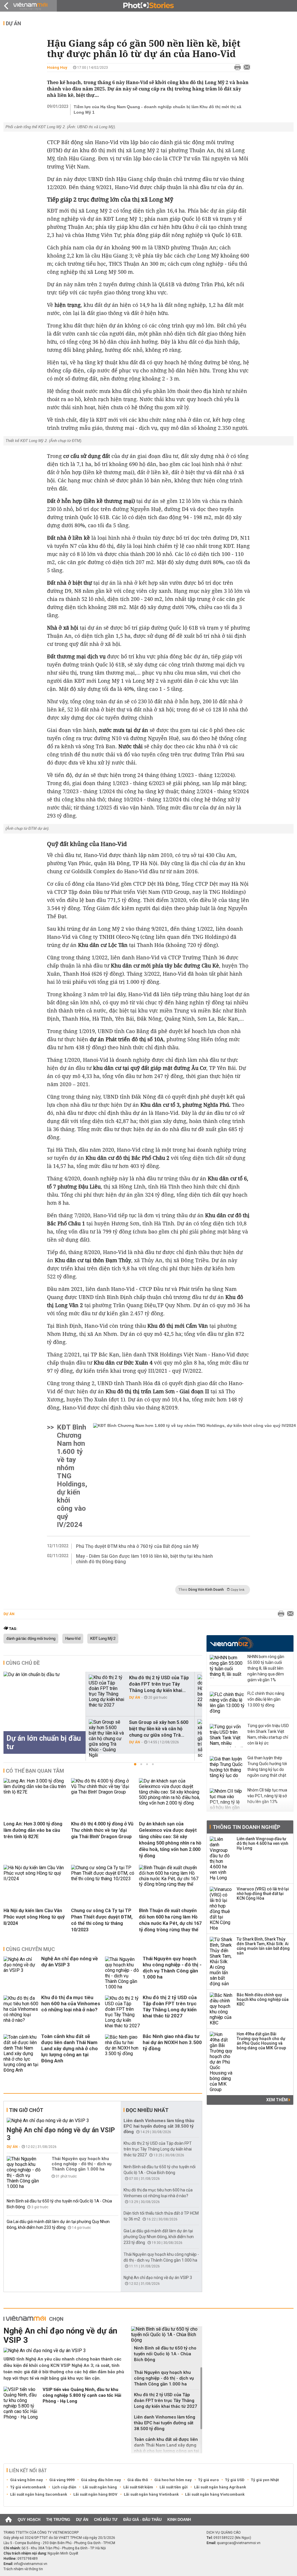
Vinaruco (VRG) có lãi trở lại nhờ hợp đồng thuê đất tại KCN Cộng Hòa (263, 1894)
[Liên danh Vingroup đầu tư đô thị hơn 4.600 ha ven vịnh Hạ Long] (221, 1858)
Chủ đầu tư (106, 2520)
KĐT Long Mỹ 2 (103, 1639)
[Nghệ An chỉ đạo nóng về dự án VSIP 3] (21, 1973)
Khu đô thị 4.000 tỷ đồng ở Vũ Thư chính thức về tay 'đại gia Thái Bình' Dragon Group (102, 1830)
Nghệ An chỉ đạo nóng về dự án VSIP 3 (69, 1962)
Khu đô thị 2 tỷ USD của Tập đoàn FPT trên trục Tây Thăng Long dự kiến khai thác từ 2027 (170, 2007)
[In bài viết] (236, 68)
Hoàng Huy (57, 67)
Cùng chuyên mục (30, 1949)
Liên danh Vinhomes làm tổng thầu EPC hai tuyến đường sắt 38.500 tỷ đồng (159, 2126)
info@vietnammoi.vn (31, 2564)
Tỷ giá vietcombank (28, 2487)
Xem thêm (277, 2100)
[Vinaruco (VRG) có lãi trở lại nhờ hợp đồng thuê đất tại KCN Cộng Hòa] (221, 1909)
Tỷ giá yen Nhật (265, 2480)
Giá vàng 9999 (62, 2480)
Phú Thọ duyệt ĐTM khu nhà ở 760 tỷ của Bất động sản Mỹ (137, 1546)
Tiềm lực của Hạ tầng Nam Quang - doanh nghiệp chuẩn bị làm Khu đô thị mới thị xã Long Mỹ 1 (157, 109)
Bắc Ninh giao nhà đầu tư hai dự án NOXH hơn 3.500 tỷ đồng (172, 2042)
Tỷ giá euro (208, 2480)
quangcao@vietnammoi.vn (239, 2543)
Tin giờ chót (26, 2110)
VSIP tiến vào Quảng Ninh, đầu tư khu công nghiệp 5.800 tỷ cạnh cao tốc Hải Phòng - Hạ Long (82, 2395)
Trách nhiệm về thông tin (23, 2569)
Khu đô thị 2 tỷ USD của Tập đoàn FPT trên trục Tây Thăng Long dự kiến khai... (159, 1684)
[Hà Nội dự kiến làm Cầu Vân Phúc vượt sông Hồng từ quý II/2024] (35, 1879)
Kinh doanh (179, 2520)
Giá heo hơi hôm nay (173, 2480)
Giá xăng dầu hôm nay (101, 2480)
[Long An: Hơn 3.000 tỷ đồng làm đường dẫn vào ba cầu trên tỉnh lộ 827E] (35, 1792)
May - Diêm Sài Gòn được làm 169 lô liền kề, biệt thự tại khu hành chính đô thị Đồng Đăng (144, 1559)
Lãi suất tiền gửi (174, 2487)
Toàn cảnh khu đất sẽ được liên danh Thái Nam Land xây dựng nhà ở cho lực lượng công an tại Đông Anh (69, 2048)
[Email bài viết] (245, 68)
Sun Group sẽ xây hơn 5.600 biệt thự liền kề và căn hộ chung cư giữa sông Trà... (159, 1729)
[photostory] (148, 6)
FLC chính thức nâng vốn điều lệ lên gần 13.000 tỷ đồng (266, 1699)
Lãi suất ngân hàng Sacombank (39, 2494)
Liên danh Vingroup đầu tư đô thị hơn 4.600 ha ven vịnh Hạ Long (262, 1843)
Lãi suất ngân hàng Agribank (220, 2487)
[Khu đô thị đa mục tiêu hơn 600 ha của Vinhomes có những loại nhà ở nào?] (21, 2012)
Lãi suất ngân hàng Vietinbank (151, 2494)
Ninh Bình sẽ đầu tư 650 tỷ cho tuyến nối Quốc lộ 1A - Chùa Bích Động (165, 2354)
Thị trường (58, 2520)
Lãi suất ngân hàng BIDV (95, 2494)
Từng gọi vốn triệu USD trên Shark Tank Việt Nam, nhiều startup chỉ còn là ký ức (268, 1734)
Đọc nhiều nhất (147, 2110)
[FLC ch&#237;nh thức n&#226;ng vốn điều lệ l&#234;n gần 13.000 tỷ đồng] (227, 1703)
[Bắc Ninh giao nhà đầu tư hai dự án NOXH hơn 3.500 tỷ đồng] (122, 2054)
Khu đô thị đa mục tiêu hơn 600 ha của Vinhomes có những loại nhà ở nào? (71, 2003)
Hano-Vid (73, 1639)
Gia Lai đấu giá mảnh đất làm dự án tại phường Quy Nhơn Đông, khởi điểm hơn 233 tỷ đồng (159, 2237)
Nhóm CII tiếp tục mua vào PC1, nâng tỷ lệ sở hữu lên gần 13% (267, 1796)
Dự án (13, 23)
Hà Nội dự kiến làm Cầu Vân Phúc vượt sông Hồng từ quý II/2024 (34, 1917)
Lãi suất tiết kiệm (138, 2487)
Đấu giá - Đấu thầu (142, 2520)
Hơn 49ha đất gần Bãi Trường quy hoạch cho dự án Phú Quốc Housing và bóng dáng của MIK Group (261, 2041)
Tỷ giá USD (235, 2480)
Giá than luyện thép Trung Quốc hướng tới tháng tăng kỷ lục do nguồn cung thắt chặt (267, 1767)
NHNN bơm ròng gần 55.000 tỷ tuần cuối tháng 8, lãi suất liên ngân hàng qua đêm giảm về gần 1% (266, 1668)
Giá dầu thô (138, 2480)
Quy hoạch (29, 2520)
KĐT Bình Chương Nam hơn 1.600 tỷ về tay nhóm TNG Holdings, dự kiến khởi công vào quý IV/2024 (72, 1476)
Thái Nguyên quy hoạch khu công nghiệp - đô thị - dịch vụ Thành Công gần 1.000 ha (172, 1968)
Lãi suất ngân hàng (100, 2487)
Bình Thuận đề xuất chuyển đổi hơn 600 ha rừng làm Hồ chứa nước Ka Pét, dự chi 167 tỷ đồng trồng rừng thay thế (170, 1920)
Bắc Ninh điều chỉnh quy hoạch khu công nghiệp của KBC (263, 1999)
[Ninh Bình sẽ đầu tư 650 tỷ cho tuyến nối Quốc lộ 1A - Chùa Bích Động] (167, 2335)
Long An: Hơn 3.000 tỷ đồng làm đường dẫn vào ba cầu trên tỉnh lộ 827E (33, 1830)
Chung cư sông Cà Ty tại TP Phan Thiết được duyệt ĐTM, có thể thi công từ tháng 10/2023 (102, 1920)
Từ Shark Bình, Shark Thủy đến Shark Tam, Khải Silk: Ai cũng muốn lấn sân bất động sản (263, 1946)
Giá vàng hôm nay (27, 2480)
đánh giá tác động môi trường (31, 1639)
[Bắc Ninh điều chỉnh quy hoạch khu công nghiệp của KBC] (221, 2009)
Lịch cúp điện (64, 2487)
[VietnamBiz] (232, 1643)
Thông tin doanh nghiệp (246, 1827)
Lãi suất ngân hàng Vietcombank (215, 2494)
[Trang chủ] (9, 2520)
